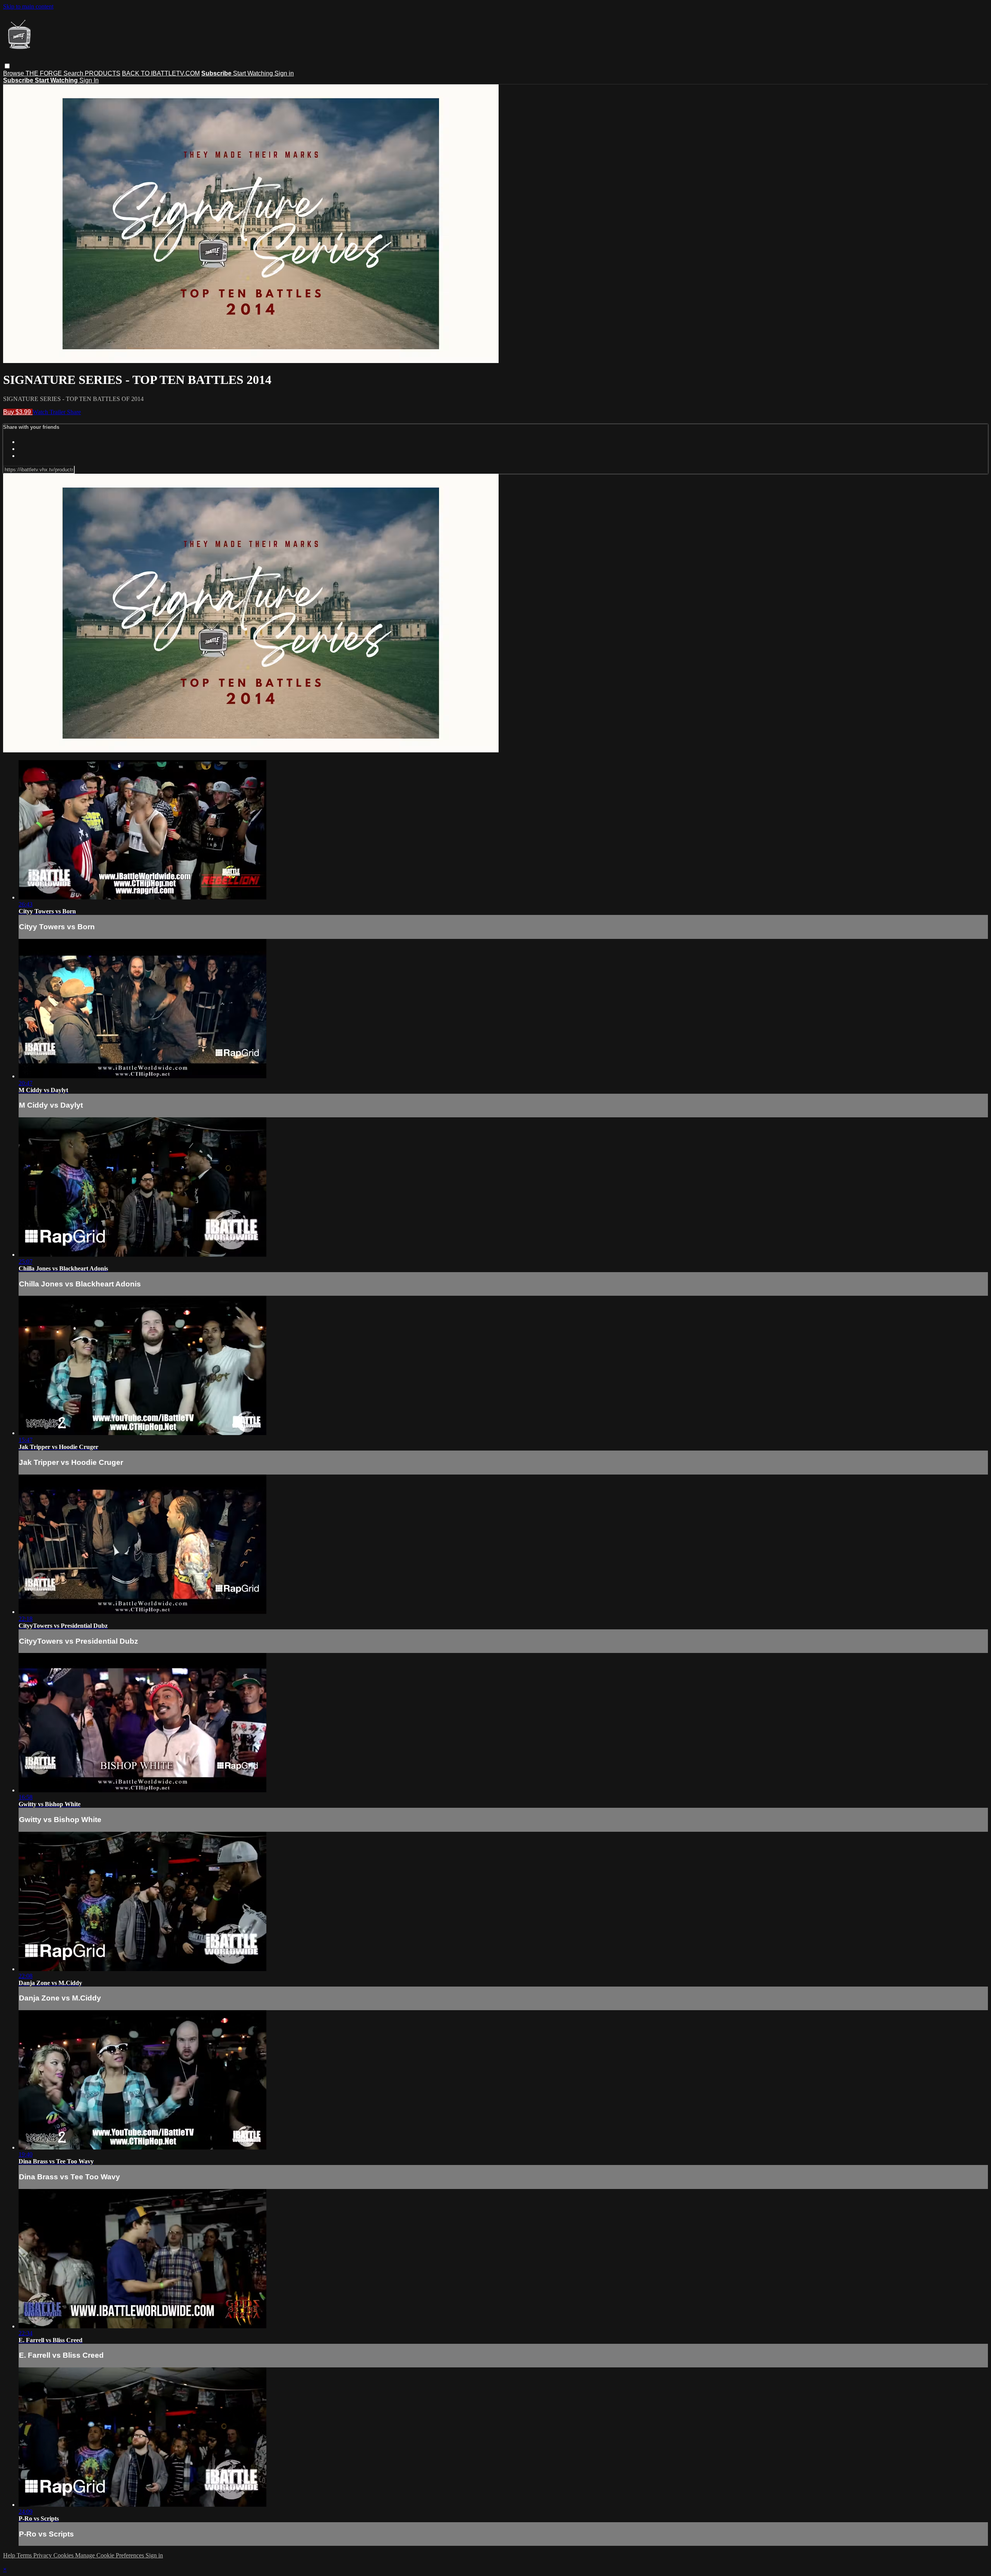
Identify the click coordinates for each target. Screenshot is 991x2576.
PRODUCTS (103, 73)
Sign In (89, 80)
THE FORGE (45, 73)
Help (10, 2555)
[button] (7, 66)
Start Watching (254, 73)
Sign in (284, 73)
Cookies (64, 2555)
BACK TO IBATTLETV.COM (161, 73)
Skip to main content (28, 6)
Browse (14, 73)
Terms (25, 2555)
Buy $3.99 (18, 412)
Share (74, 412)
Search (74, 73)
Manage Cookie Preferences (110, 2555)
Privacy (43, 2555)
